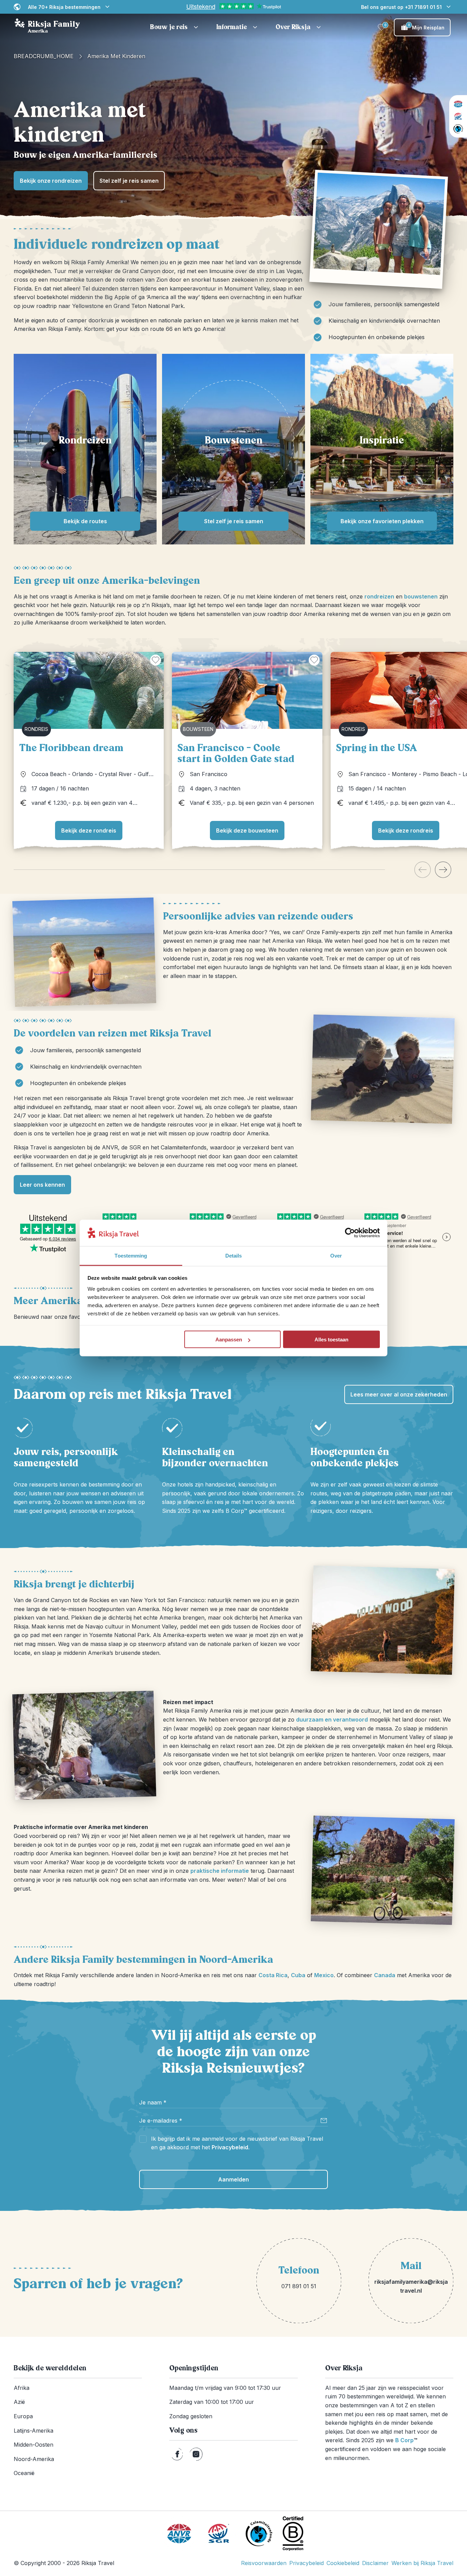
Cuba (298, 1975)
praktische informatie (220, 1871)
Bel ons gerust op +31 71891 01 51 (401, 7)
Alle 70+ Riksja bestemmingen (64, 7)
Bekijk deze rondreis (89, 830)
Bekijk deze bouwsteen (247, 830)
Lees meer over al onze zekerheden (399, 1394)
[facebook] (177, 2454)
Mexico (324, 1975)
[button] (175, 27)
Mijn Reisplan (426, 27)
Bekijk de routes (85, 521)
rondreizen (379, 596)
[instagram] (196, 2454)
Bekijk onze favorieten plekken (382, 521)
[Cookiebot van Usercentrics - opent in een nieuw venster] (350, 1233)
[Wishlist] (382, 27)
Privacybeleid (230, 2147)
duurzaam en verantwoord (332, 1720)
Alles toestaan (331, 1339)
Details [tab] (234, 1255)
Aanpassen (229, 1339)
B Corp (406, 2440)
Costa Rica (273, 1975)
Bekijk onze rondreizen (51, 181)
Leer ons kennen (42, 1185)
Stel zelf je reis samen (129, 181)
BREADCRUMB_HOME (44, 56)
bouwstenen (421, 596)
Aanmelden (233, 2179)
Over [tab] (336, 1255)
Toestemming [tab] (131, 1255)
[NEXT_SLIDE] (443, 870)
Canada (385, 1975)
